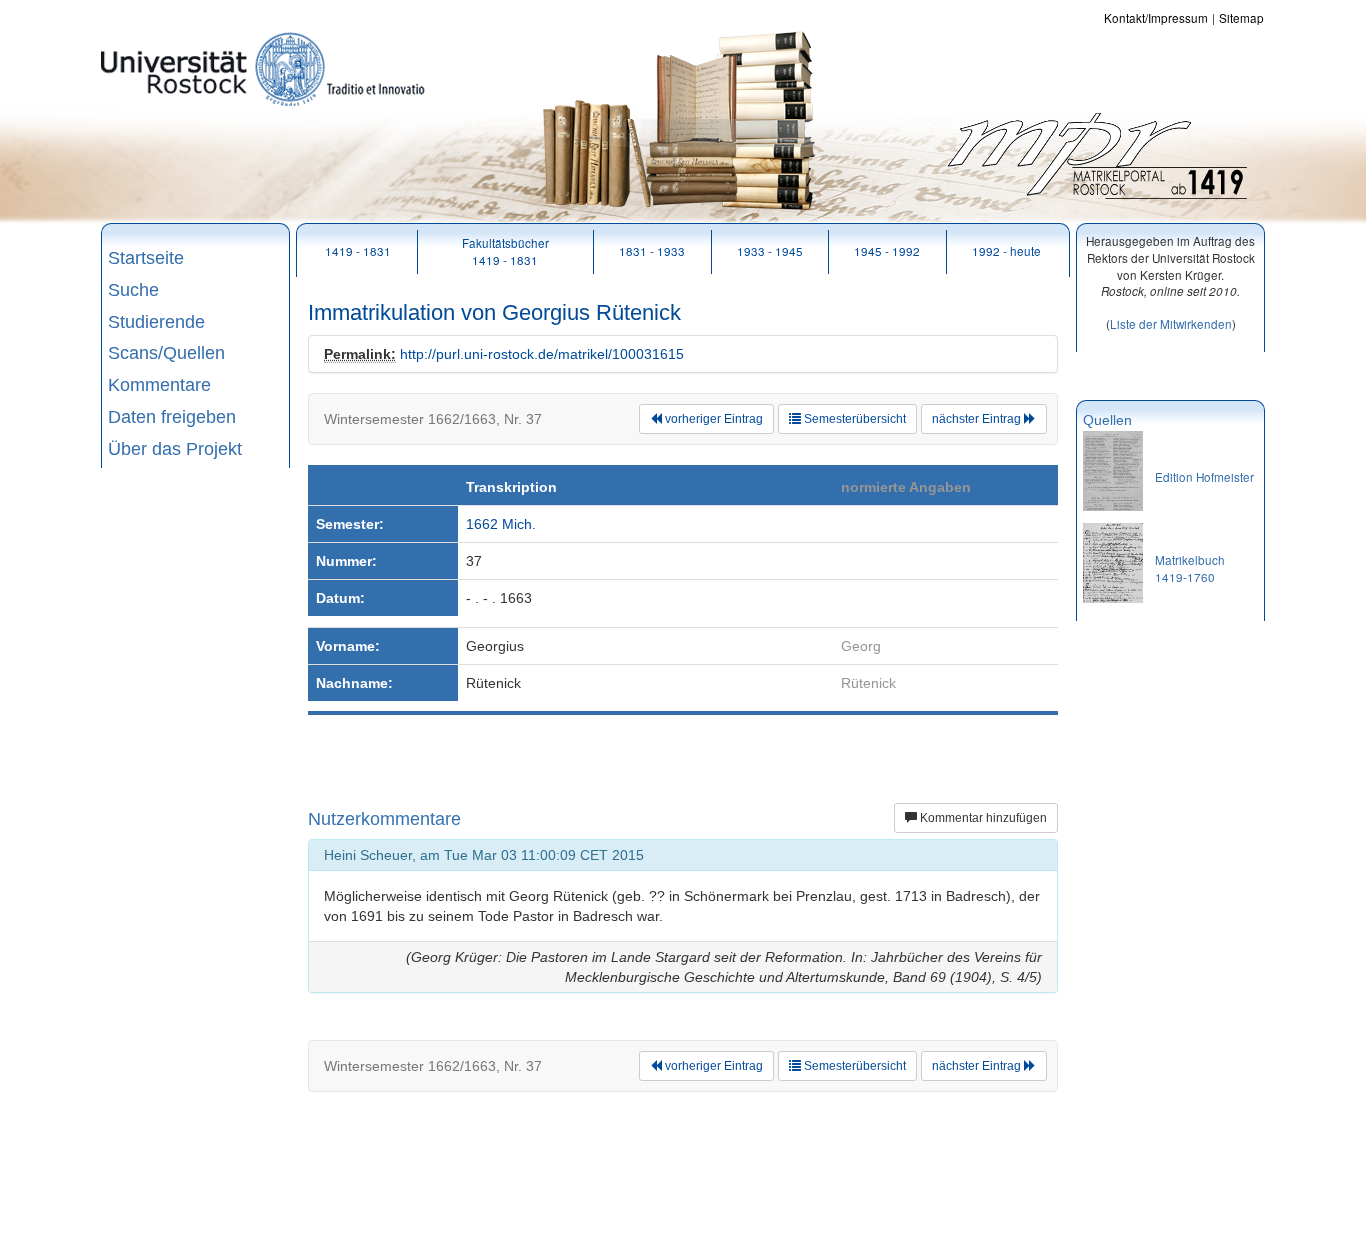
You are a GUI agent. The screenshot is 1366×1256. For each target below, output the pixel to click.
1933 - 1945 (770, 250)
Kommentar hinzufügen (982, 818)
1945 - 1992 (887, 250)
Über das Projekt (175, 449)
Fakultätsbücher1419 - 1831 (505, 251)
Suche (133, 290)
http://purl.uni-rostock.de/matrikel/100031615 (542, 354)
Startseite (146, 258)
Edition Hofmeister (1204, 476)
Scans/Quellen (166, 353)
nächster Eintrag (978, 419)
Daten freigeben (172, 417)
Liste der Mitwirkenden (1171, 323)
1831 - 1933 (652, 250)
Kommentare (159, 385)
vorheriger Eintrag (712, 419)
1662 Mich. (501, 524)
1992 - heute (1006, 250)
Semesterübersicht (853, 419)
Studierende (156, 322)
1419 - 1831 (358, 250)
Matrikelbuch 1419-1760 (1190, 568)
